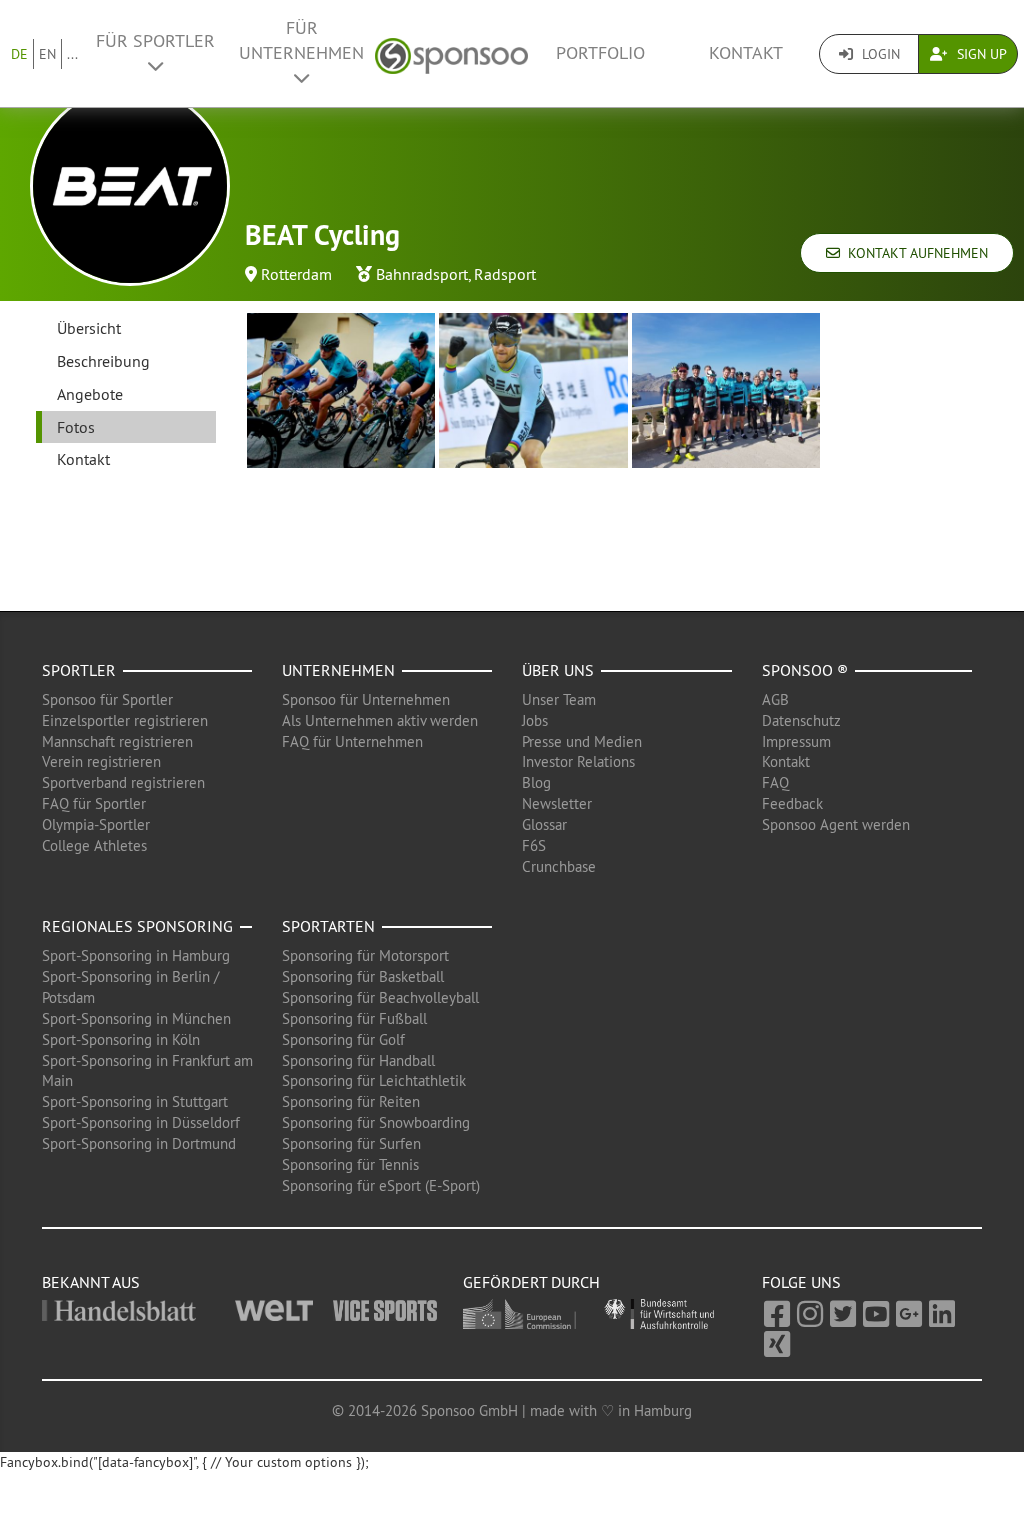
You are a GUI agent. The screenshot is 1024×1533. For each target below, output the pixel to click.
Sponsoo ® (805, 670)
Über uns (558, 670)
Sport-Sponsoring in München (136, 1018)
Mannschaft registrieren (117, 741)
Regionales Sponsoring (137, 926)
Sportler (79, 670)
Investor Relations (578, 761)
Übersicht (89, 328)
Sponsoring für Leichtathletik (374, 1080)
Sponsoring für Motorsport (365, 955)
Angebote (90, 394)
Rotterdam (296, 274)
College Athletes (94, 845)
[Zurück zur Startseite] (451, 53)
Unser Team (559, 699)
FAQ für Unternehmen (352, 741)
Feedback (792, 803)
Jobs (535, 720)
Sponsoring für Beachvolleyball (380, 997)
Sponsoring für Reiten (351, 1101)
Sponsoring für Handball (358, 1060)
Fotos (76, 427)
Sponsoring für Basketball (363, 976)
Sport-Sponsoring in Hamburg (136, 955)
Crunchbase (559, 866)
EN (47, 54)
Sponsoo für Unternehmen (366, 699)
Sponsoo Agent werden (836, 824)
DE (19, 54)
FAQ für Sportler (94, 803)
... (72, 54)
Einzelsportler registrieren (125, 720)
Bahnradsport (422, 274)
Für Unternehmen (301, 40)
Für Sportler (155, 41)
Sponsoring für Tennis (350, 1164)
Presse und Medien (582, 741)
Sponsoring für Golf (343, 1039)
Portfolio (600, 53)
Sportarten (328, 926)
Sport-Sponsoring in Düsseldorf (141, 1122)
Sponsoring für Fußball (354, 1018)
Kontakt (746, 53)
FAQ (775, 782)
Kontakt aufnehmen (914, 253)
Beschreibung (103, 361)
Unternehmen (338, 670)
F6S (534, 845)
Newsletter (557, 803)
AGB (775, 699)
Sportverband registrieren (123, 782)
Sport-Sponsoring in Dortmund (139, 1143)
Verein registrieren (101, 761)
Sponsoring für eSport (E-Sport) (381, 1185)
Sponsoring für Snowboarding (376, 1122)
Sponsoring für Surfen (351, 1143)
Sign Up (980, 54)
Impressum (796, 741)
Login (879, 54)
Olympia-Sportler (96, 824)
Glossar (544, 824)
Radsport (505, 274)
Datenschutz (801, 720)
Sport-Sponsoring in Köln (121, 1039)
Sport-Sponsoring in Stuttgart (135, 1101)
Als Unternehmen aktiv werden (380, 720)
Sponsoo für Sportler (107, 699)
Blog (536, 782)
